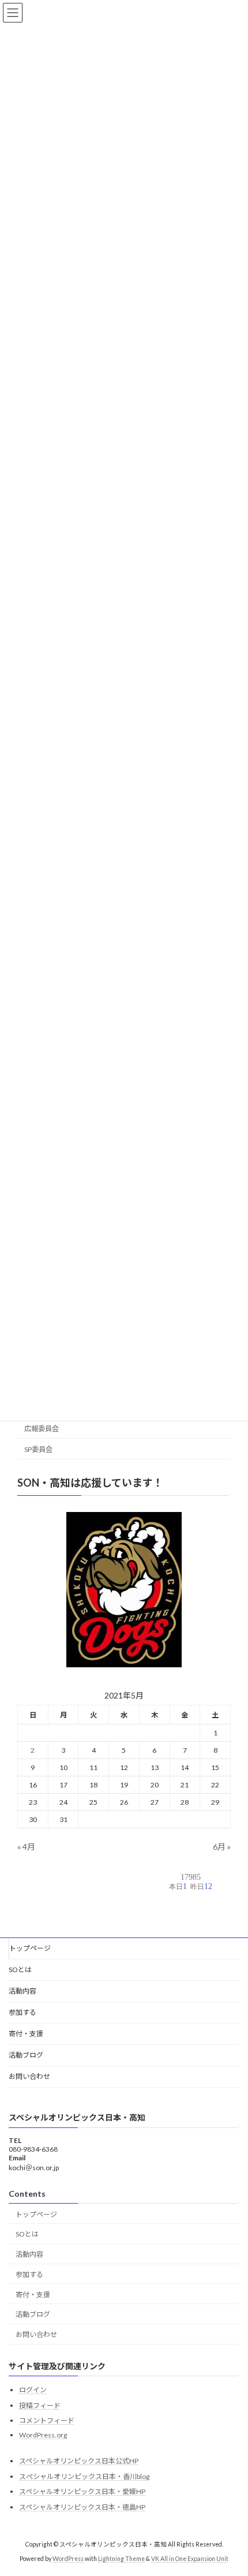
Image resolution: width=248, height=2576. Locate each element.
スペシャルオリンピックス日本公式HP (79, 2461)
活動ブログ (26, 2055)
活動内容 (22, 1991)
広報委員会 (42, 1429)
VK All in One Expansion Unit (190, 2558)
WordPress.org (43, 2435)
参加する (22, 2012)
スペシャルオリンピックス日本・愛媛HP (82, 2491)
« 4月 (26, 1847)
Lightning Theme (121, 2558)
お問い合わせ (29, 2076)
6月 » (222, 1847)
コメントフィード (47, 2420)
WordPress (68, 2558)
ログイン (33, 2390)
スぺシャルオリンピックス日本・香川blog (84, 2476)
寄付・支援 (26, 2034)
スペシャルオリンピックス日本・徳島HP (82, 2507)
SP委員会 (38, 1449)
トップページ (30, 1948)
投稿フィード (40, 2405)
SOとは (20, 1970)
